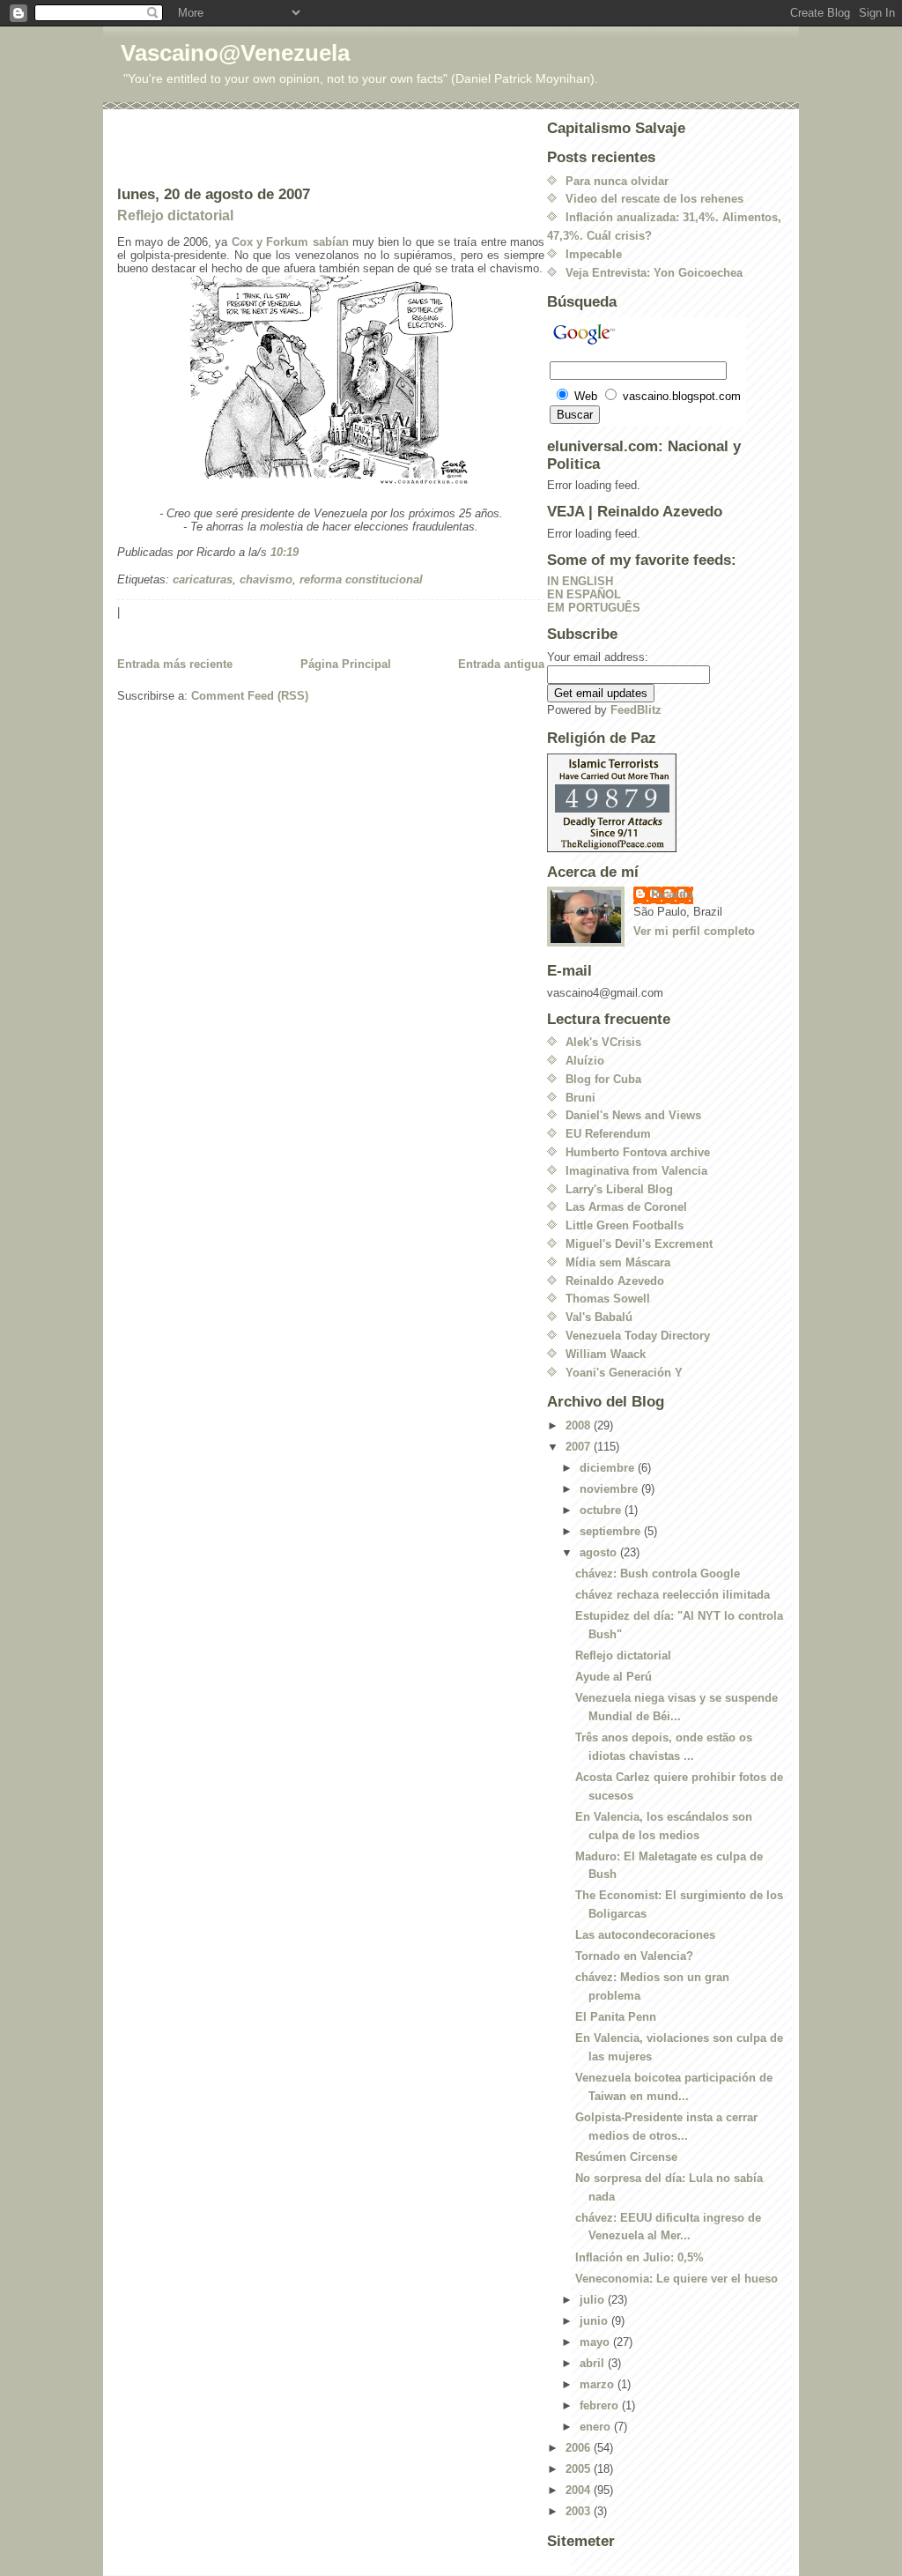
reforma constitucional (361, 579)
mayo (596, 2342)
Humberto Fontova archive (638, 1152)
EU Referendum (608, 1134)
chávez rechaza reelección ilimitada (673, 1595)
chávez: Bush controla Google (658, 1574)
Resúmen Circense (626, 2157)
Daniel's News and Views (633, 1115)
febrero (601, 2405)
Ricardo (672, 894)
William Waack (606, 1354)
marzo (599, 2384)
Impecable (594, 254)
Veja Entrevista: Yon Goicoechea (654, 273)
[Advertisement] (220, 146)
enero (597, 2427)
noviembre (610, 1489)
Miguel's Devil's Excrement (639, 1244)
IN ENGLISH (580, 581)
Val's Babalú (599, 1317)
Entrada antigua (501, 664)
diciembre (609, 1468)
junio (595, 2321)
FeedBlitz (636, 710)
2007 (580, 1447)
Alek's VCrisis (603, 1042)
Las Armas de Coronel (626, 1207)
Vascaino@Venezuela (235, 53)
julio (594, 2300)
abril (594, 2363)
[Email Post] (304, 552)
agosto (600, 1552)
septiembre (612, 1531)
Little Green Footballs (625, 1225)
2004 (580, 2490)
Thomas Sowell (608, 1299)
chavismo (266, 579)
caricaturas (203, 579)
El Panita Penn (616, 2017)
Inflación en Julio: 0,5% (640, 2257)
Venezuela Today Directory (638, 1336)
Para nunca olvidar (617, 181)
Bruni (580, 1098)
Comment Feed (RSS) (250, 696)
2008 (580, 1425)
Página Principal (346, 664)
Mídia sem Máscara (618, 1262)
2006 (580, 2448)
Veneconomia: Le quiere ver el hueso (676, 2279)
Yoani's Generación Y (624, 1373)
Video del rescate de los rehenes (654, 199)
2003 (580, 2511)
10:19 (285, 552)
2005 (580, 2469)
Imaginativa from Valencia (636, 1171)
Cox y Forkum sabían (290, 242)
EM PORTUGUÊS (594, 608)
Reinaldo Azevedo (615, 1281)
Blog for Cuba (603, 1079)
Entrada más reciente (175, 664)
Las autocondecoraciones (645, 1935)
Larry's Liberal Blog (619, 1189)
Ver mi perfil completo (694, 931)
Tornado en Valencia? (634, 1956)
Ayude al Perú (614, 1677)
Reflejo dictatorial (175, 215)
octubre (602, 1510)
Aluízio (585, 1061)
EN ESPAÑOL (584, 594)
